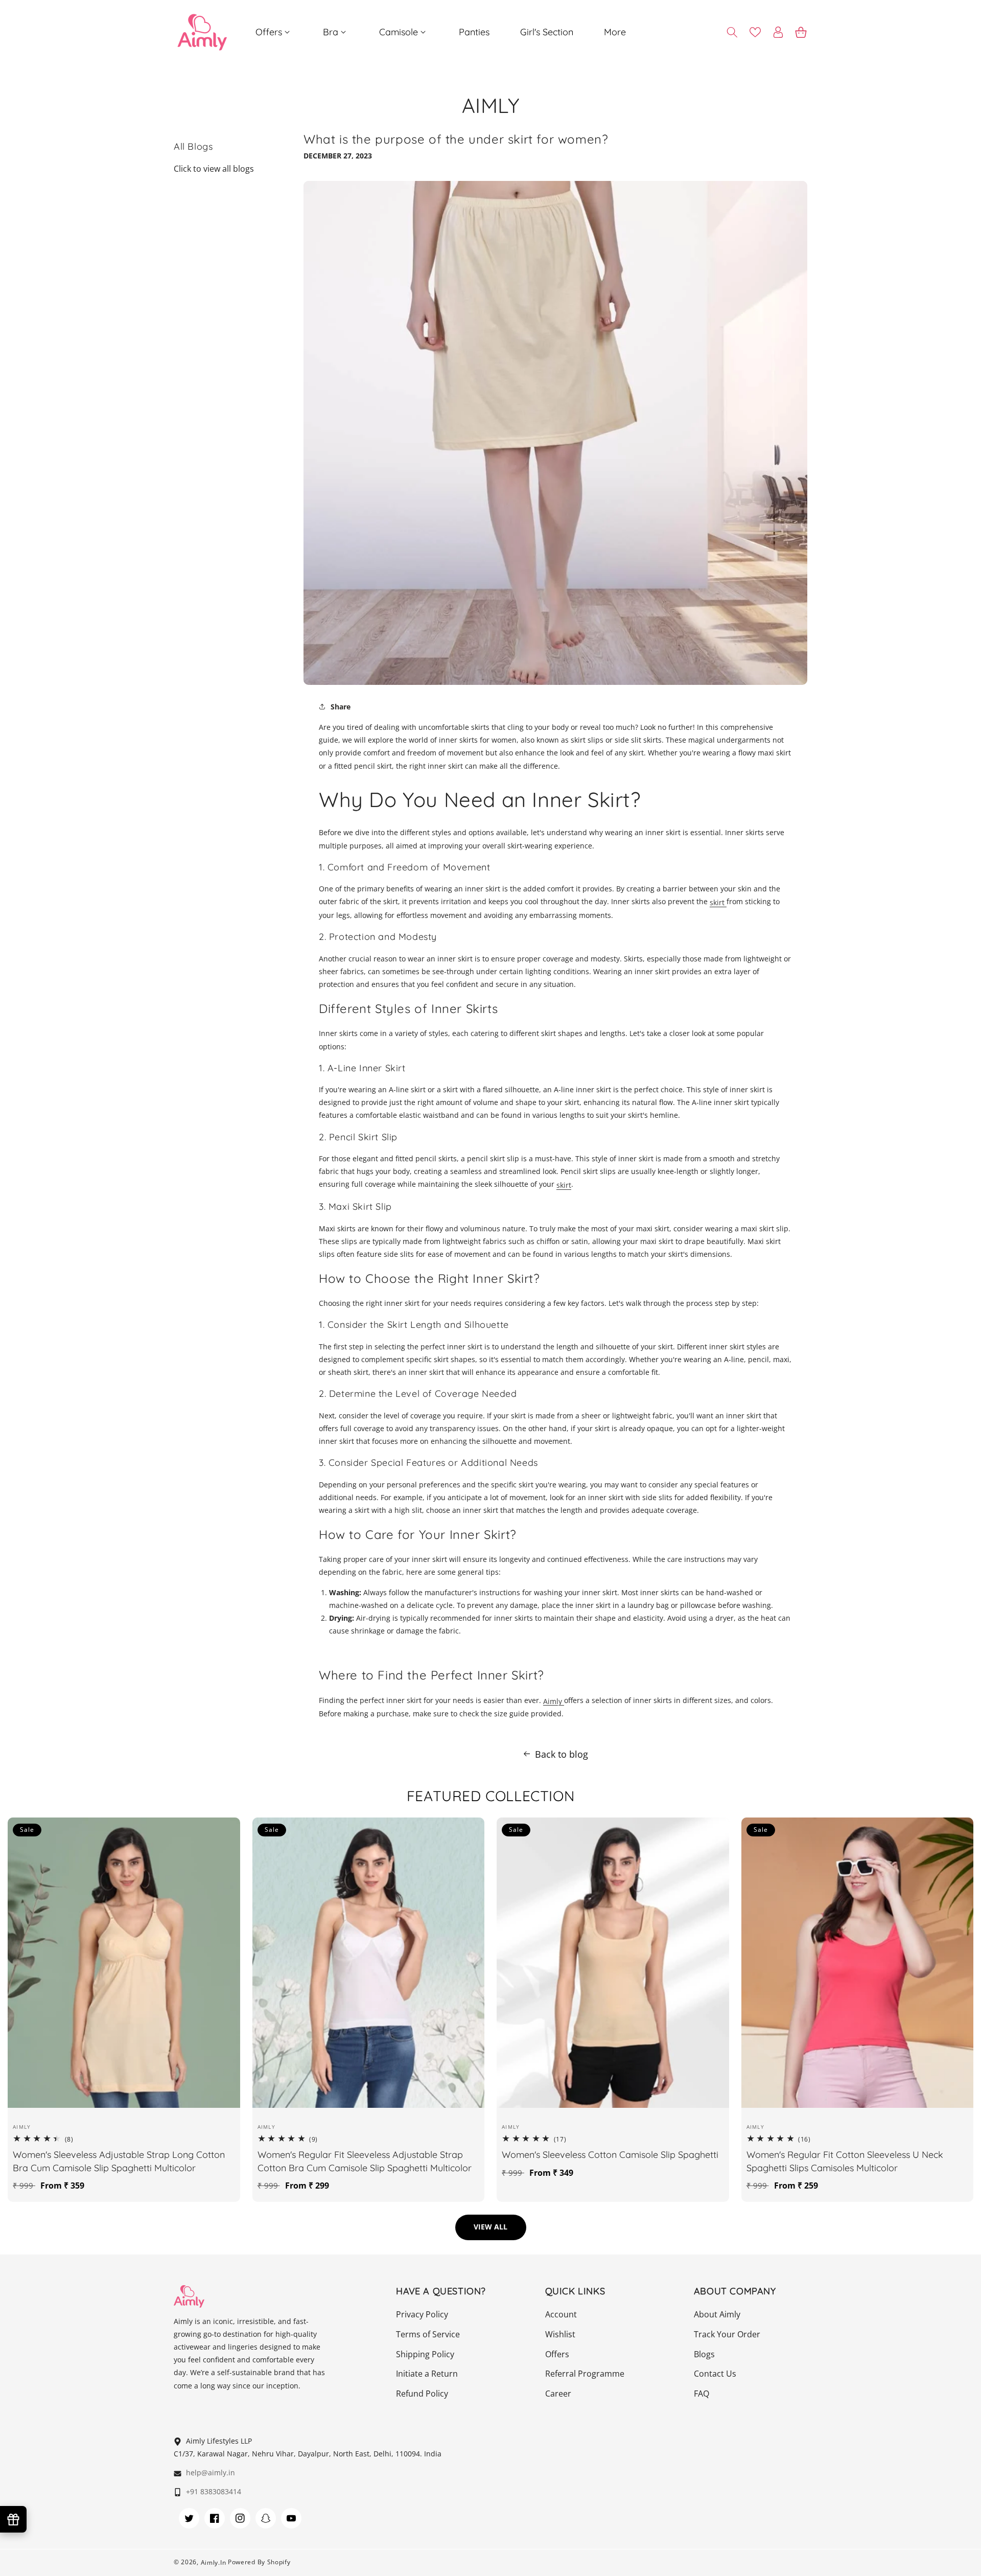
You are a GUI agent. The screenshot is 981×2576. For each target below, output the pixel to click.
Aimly (554, 1701)
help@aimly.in (209, 2472)
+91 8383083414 (213, 2491)
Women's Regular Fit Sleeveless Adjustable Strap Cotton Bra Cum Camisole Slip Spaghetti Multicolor (365, 2161)
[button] (274, 32)
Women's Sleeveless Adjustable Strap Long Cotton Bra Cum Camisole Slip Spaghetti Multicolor (119, 2161)
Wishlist (560, 2334)
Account (561, 2314)
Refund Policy (422, 2394)
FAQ (702, 2394)
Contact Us (715, 2374)
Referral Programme (585, 2374)
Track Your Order (727, 2334)
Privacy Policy (422, 2314)
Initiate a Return (427, 2374)
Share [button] (341, 707)
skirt (718, 902)
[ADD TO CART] (217, 1879)
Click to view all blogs (214, 169)
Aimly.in (214, 2562)
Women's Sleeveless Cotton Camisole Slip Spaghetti (610, 2155)
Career (558, 2394)
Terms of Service (428, 2334)
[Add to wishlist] (217, 1832)
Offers (557, 2354)
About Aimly (717, 2314)
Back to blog (562, 1754)
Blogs (704, 2354)
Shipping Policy (425, 2354)
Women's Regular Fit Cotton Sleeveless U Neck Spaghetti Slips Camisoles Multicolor (845, 2161)
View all (491, 2227)
